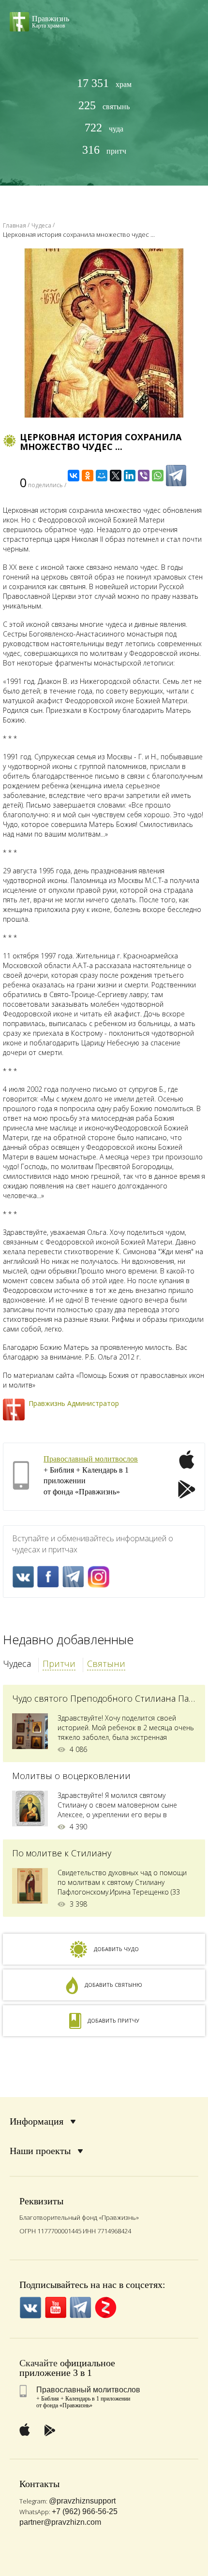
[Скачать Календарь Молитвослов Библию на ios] (187, 1465)
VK (23, 1577)
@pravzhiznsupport (82, 2501)
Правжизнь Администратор (74, 1403)
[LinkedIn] (130, 476)
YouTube (55, 2308)
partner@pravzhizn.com (60, 2522)
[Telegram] (176, 476)
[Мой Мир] (102, 476)
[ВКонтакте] (74, 476)
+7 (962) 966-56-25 (85, 2511)
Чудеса (17, 1664)
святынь (104, 106)
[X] (116, 476)
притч (104, 150)
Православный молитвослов (91, 1459)
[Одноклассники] (88, 476)
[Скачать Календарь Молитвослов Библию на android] (187, 1491)
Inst (98, 1577)
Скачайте (38, 2363)
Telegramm (73, 1577)
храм (104, 83)
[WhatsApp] (158, 476)
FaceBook (48, 1577)
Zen (106, 2308)
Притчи (59, 1664)
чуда (104, 128)
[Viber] (144, 476)
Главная (15, 225)
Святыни (106, 1664)
